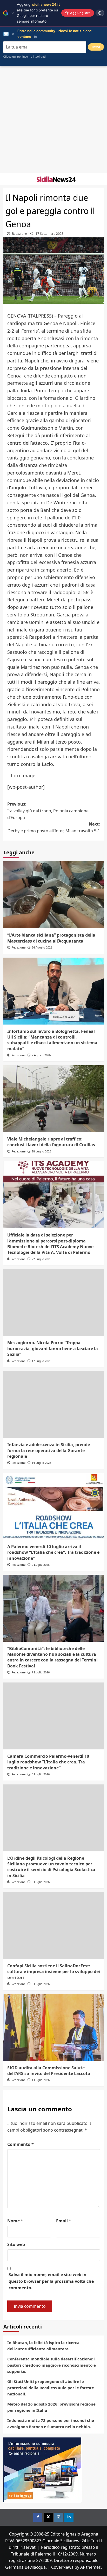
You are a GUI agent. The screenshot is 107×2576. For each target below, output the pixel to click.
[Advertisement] (53, 120)
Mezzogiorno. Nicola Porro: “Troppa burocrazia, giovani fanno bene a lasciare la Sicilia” (53, 1348)
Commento (21, 2144)
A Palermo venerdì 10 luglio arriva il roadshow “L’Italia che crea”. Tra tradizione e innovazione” (53, 1552)
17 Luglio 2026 (41, 1361)
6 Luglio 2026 (41, 1774)
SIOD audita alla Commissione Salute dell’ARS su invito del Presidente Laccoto (49, 2071)
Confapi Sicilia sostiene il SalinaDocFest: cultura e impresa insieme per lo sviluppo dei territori (54, 1972)
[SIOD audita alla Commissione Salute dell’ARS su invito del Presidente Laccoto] (54, 2028)
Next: (54, 827)
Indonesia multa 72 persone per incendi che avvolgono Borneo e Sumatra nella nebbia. (51, 2423)
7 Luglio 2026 (41, 1672)
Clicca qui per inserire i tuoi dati (24, 57)
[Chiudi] (13, 13)
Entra (96, 47)
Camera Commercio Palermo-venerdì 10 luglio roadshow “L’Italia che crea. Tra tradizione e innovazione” (48, 1762)
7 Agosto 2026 (41, 1055)
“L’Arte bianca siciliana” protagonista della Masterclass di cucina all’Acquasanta (51, 938)
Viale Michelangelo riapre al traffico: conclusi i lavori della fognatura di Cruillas (51, 1142)
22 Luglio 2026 (41, 1259)
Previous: (48, 811)
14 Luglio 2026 (41, 1463)
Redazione (19, 234)
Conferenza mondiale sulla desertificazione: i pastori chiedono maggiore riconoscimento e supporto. (52, 2365)
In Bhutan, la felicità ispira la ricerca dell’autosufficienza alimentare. (43, 2346)
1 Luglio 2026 (41, 2080)
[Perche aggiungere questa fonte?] (100, 13)
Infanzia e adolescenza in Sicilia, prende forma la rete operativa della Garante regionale (49, 1450)
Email (64, 2221)
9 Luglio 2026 (41, 1565)
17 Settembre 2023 (49, 234)
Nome (15, 2221)
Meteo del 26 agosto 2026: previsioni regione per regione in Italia (51, 2407)
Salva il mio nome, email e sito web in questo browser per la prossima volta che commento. (51, 2281)
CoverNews (62, 2567)
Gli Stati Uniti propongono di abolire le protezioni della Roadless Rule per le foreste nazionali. (51, 2388)
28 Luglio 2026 (41, 1151)
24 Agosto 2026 (42, 947)
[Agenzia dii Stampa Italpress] (42, 2469)
